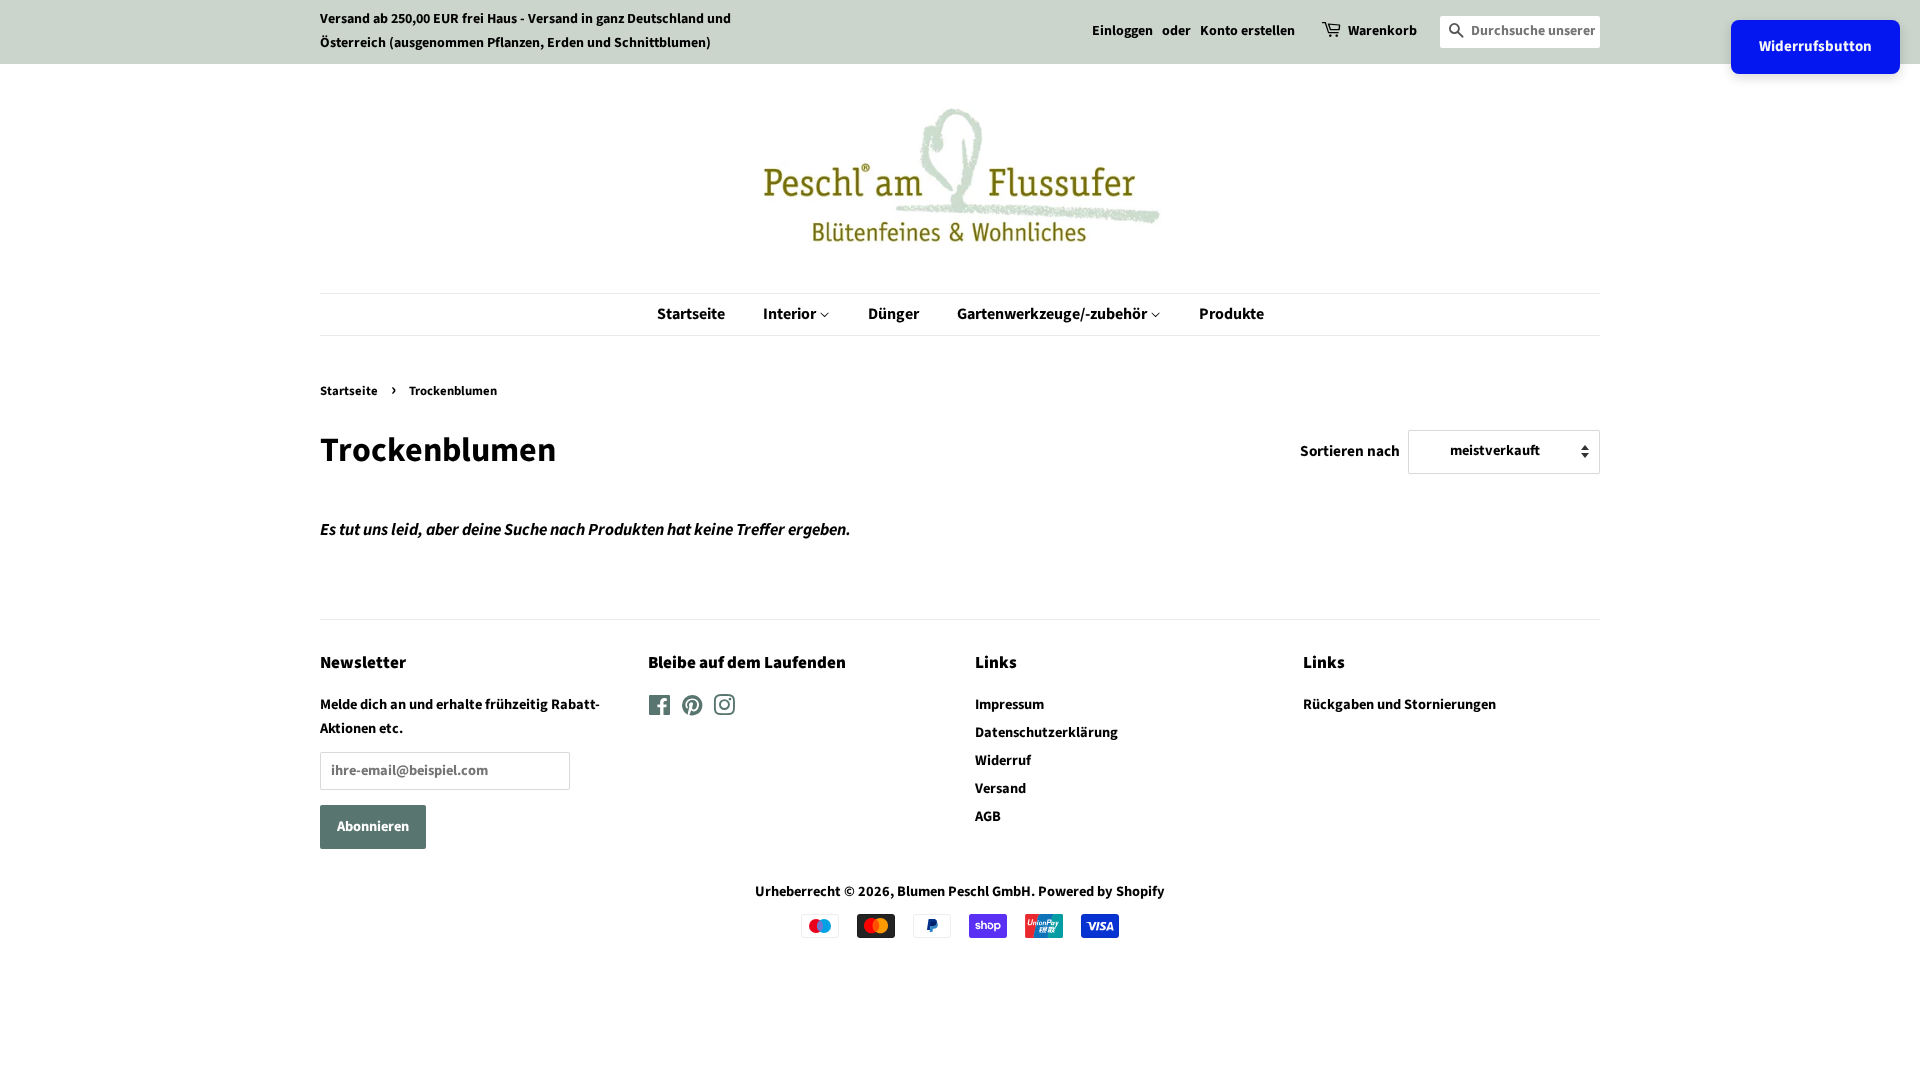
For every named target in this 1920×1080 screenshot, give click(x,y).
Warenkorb (1382, 31)
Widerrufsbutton (1815, 46)
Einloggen (1122, 31)
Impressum (1009, 704)
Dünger (893, 314)
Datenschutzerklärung (1046, 732)
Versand (1000, 788)
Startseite (691, 314)
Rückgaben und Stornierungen (1399, 704)
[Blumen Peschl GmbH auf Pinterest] (692, 709)
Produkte (1231, 314)
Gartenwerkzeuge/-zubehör (1053, 314)
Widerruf (1003, 760)
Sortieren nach (1350, 451)
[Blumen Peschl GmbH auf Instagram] (724, 709)
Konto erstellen (1247, 31)
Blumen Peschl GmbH (964, 891)
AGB (988, 816)
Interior (791, 314)
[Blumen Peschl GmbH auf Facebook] (659, 709)
